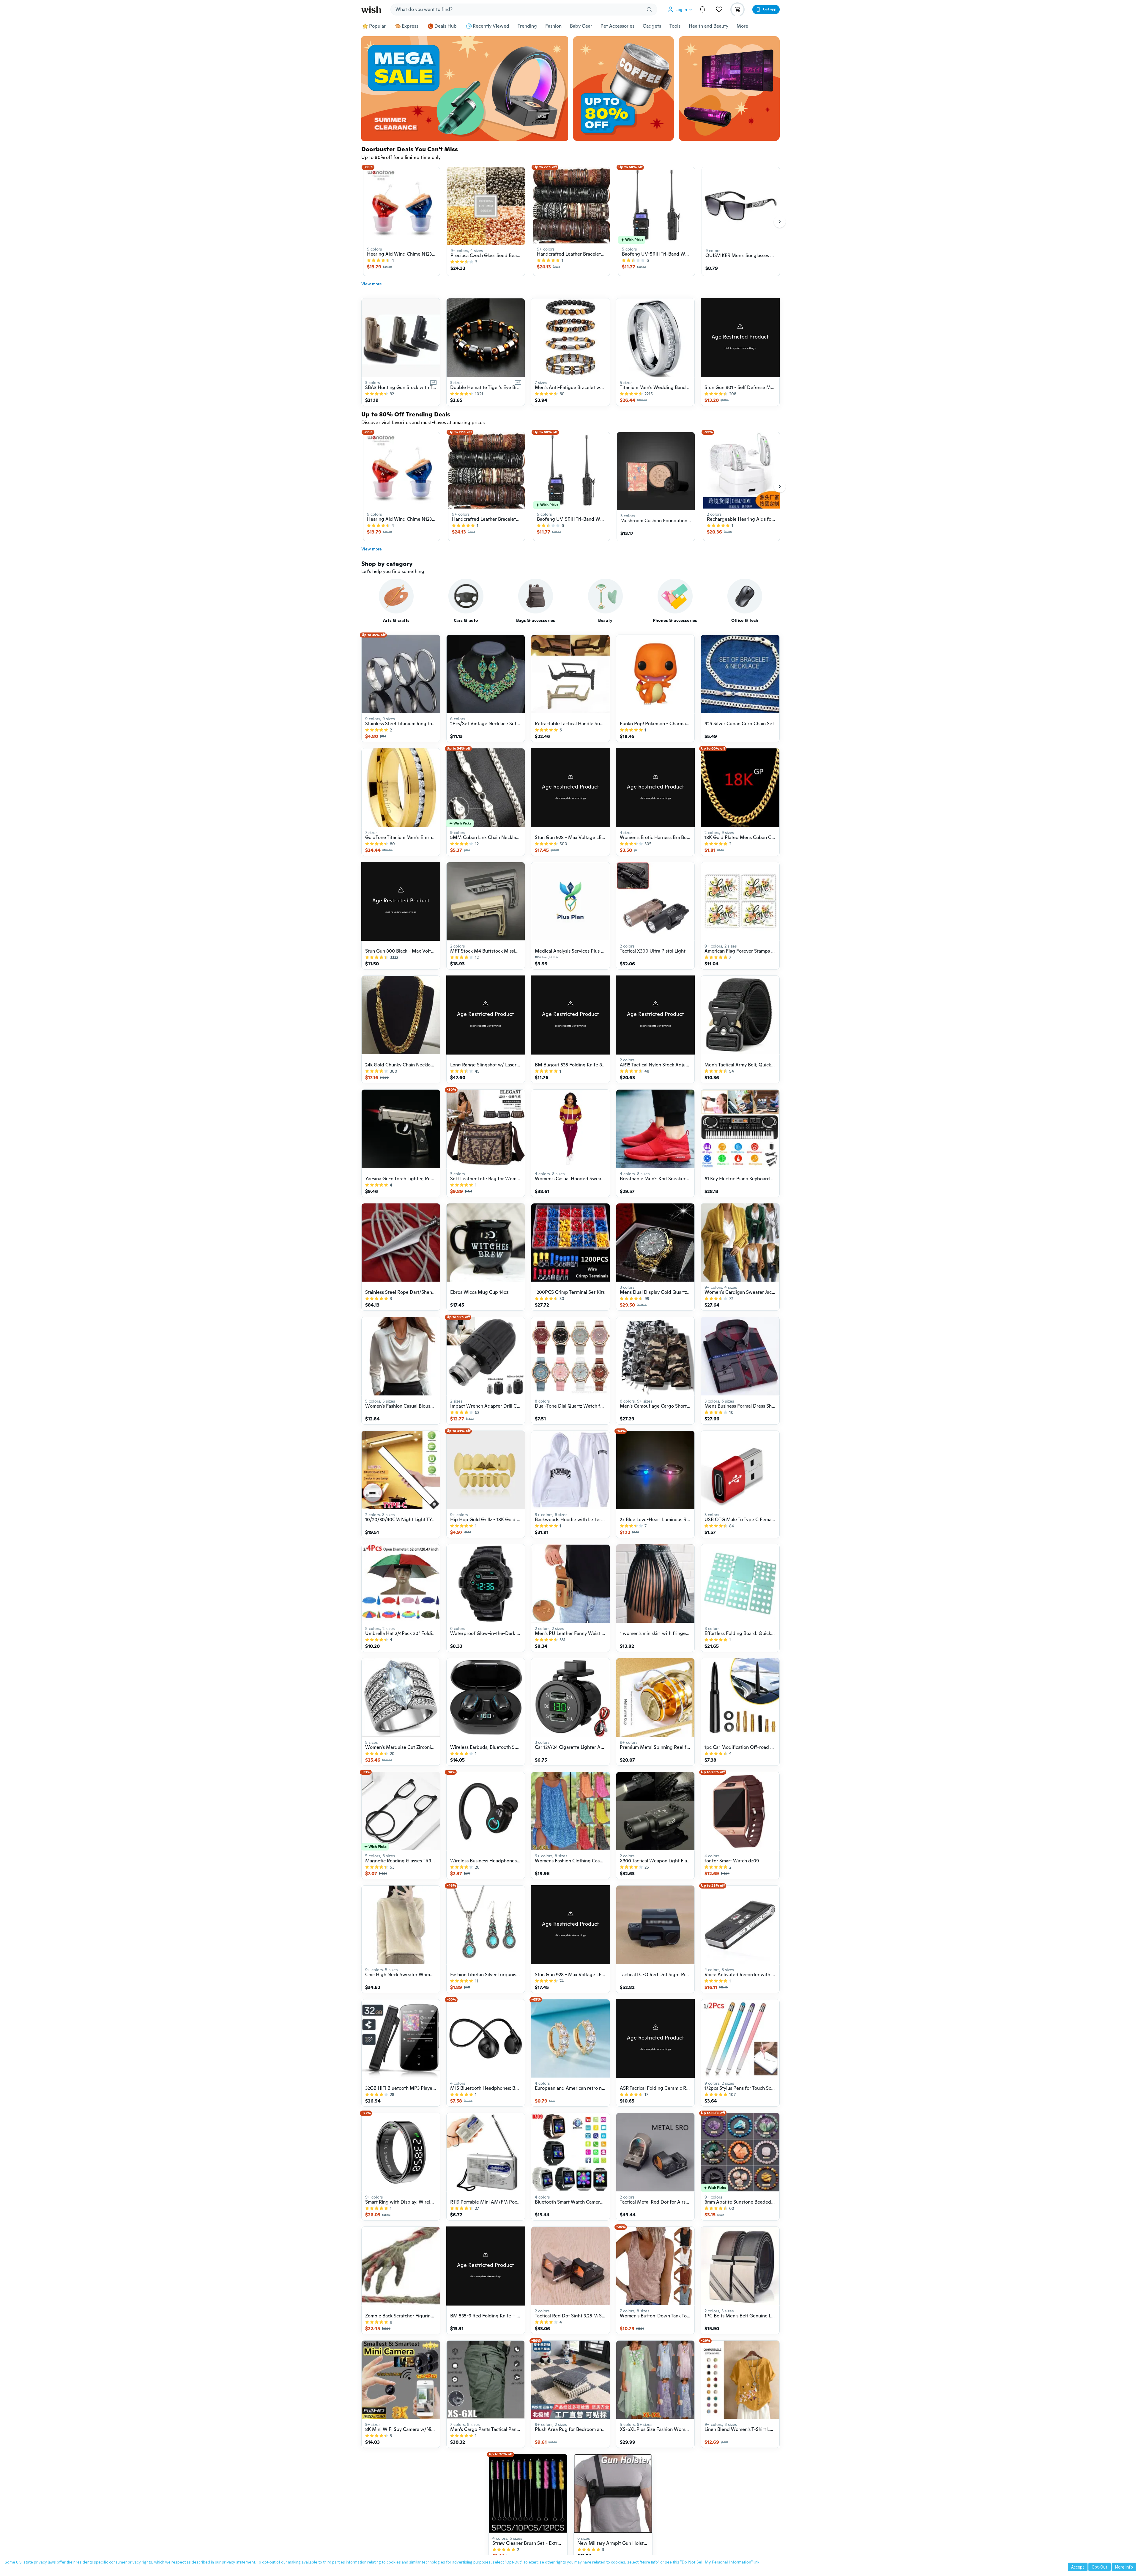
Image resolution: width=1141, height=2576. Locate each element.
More (742, 26)
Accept (1078, 2567)
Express (410, 26)
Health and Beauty (709, 26)
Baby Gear (581, 26)
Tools (675, 26)
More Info (1124, 2567)
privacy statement (238, 2562)
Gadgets (652, 26)
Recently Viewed (491, 26)
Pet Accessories (617, 26)
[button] (681, 10)
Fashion (553, 26)
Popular (377, 26)
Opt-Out (1100, 2567)
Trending (527, 26)
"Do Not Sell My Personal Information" (716, 2562)
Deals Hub (446, 26)
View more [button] (372, 284)
